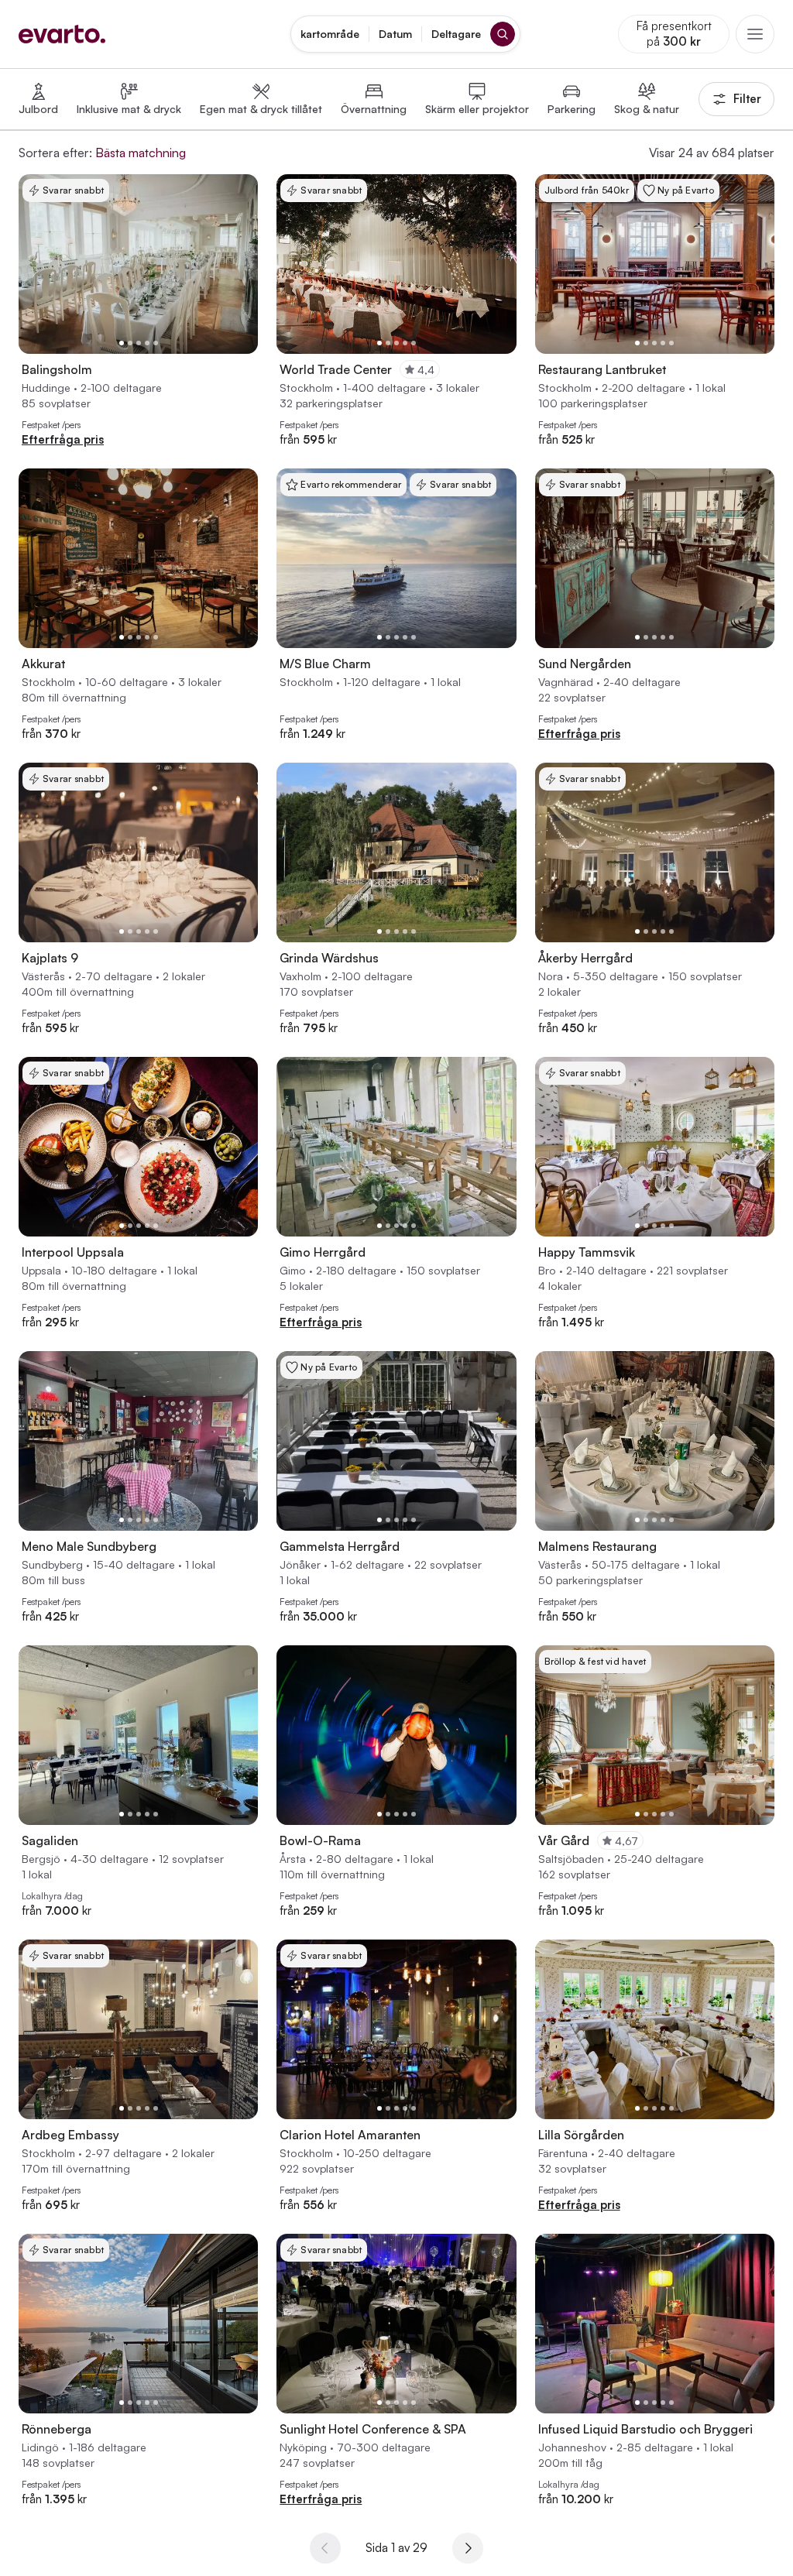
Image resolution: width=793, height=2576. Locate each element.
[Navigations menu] (755, 34)
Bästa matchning (141, 153)
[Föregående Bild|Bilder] (36, 264)
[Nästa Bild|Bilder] (240, 264)
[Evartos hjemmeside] (62, 34)
